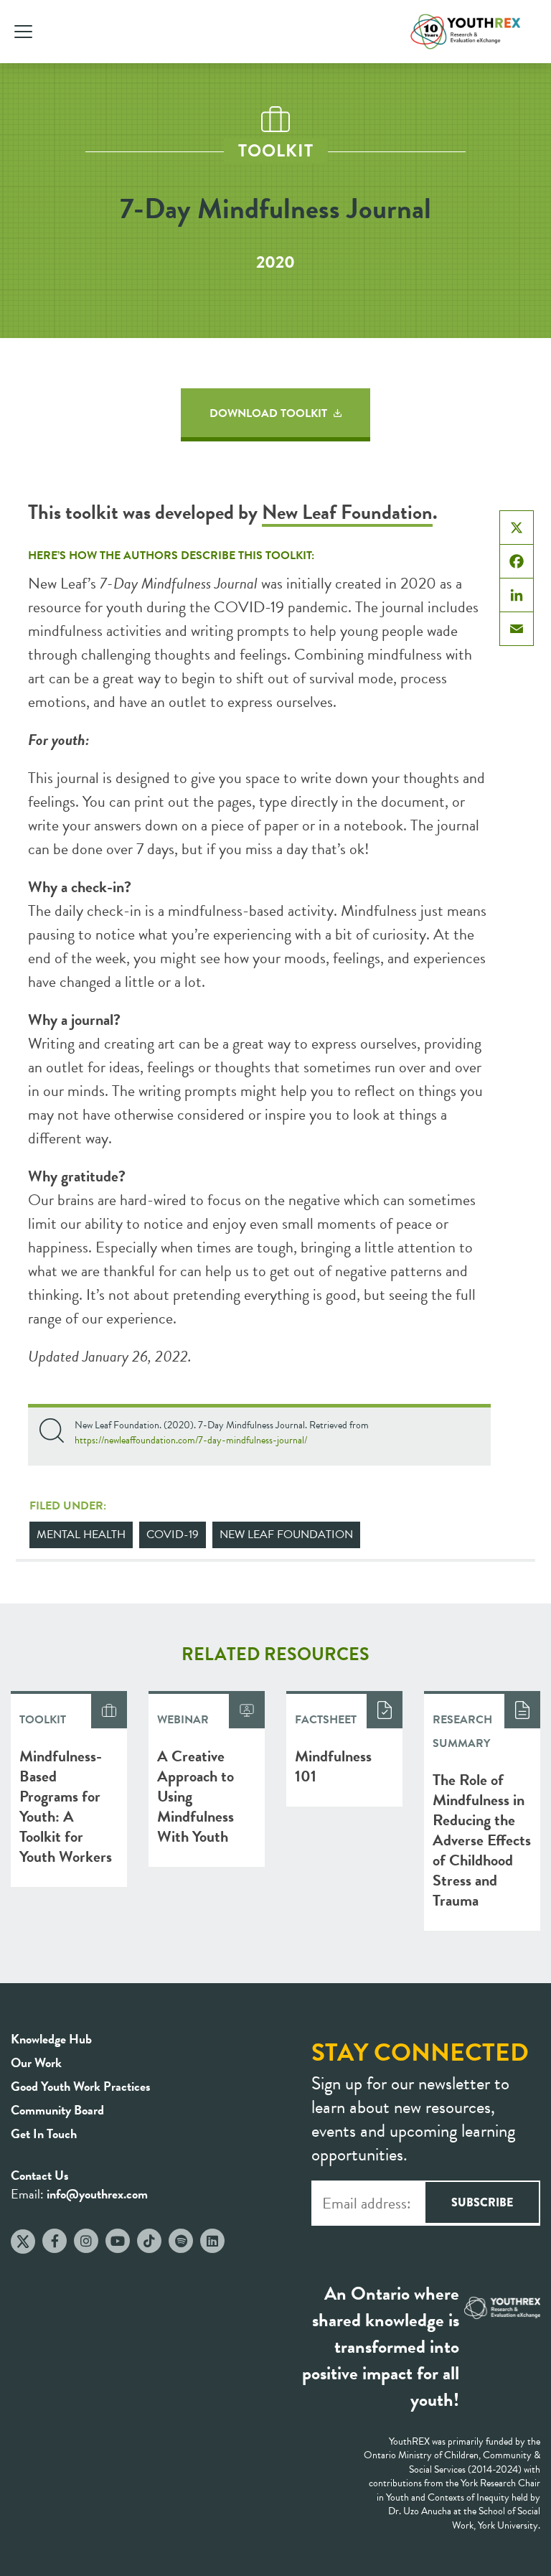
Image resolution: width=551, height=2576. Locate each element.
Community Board (57, 2110)
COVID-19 (173, 1535)
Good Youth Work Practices (81, 2086)
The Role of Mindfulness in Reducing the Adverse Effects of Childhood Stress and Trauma (482, 1840)
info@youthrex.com (97, 2194)
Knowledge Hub (51, 2039)
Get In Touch (44, 2134)
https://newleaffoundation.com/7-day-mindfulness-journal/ (191, 1440)
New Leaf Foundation (347, 512)
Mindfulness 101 (333, 1766)
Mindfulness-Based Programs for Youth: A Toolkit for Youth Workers (66, 1806)
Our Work (36, 2062)
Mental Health (81, 1535)
